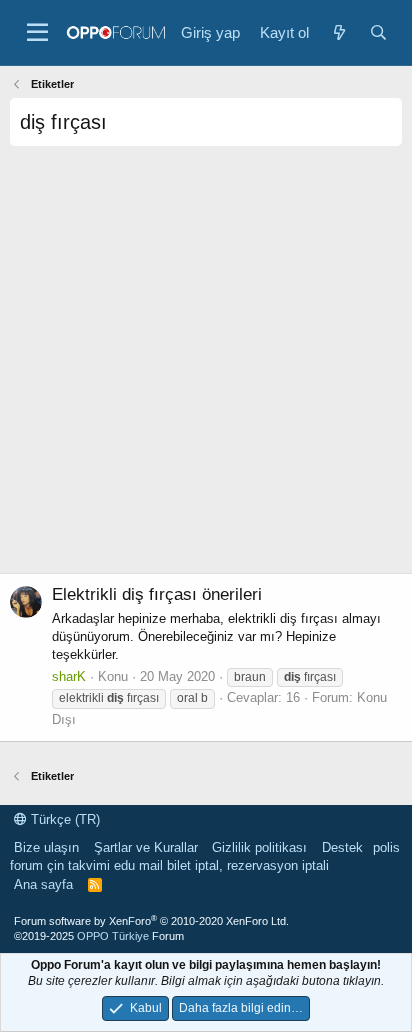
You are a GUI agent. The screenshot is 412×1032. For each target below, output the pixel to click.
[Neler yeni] (338, 32)
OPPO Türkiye (113, 936)
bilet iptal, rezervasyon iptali (248, 865)
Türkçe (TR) (63, 819)
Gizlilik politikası (259, 847)
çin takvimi (78, 865)
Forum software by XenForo (151, 921)
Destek (342, 847)
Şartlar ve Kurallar (146, 847)
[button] (37, 33)
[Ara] (378, 32)
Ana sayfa (43, 884)
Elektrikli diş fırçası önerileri (157, 594)
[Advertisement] (206, 367)
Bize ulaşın (46, 847)
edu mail (138, 865)
